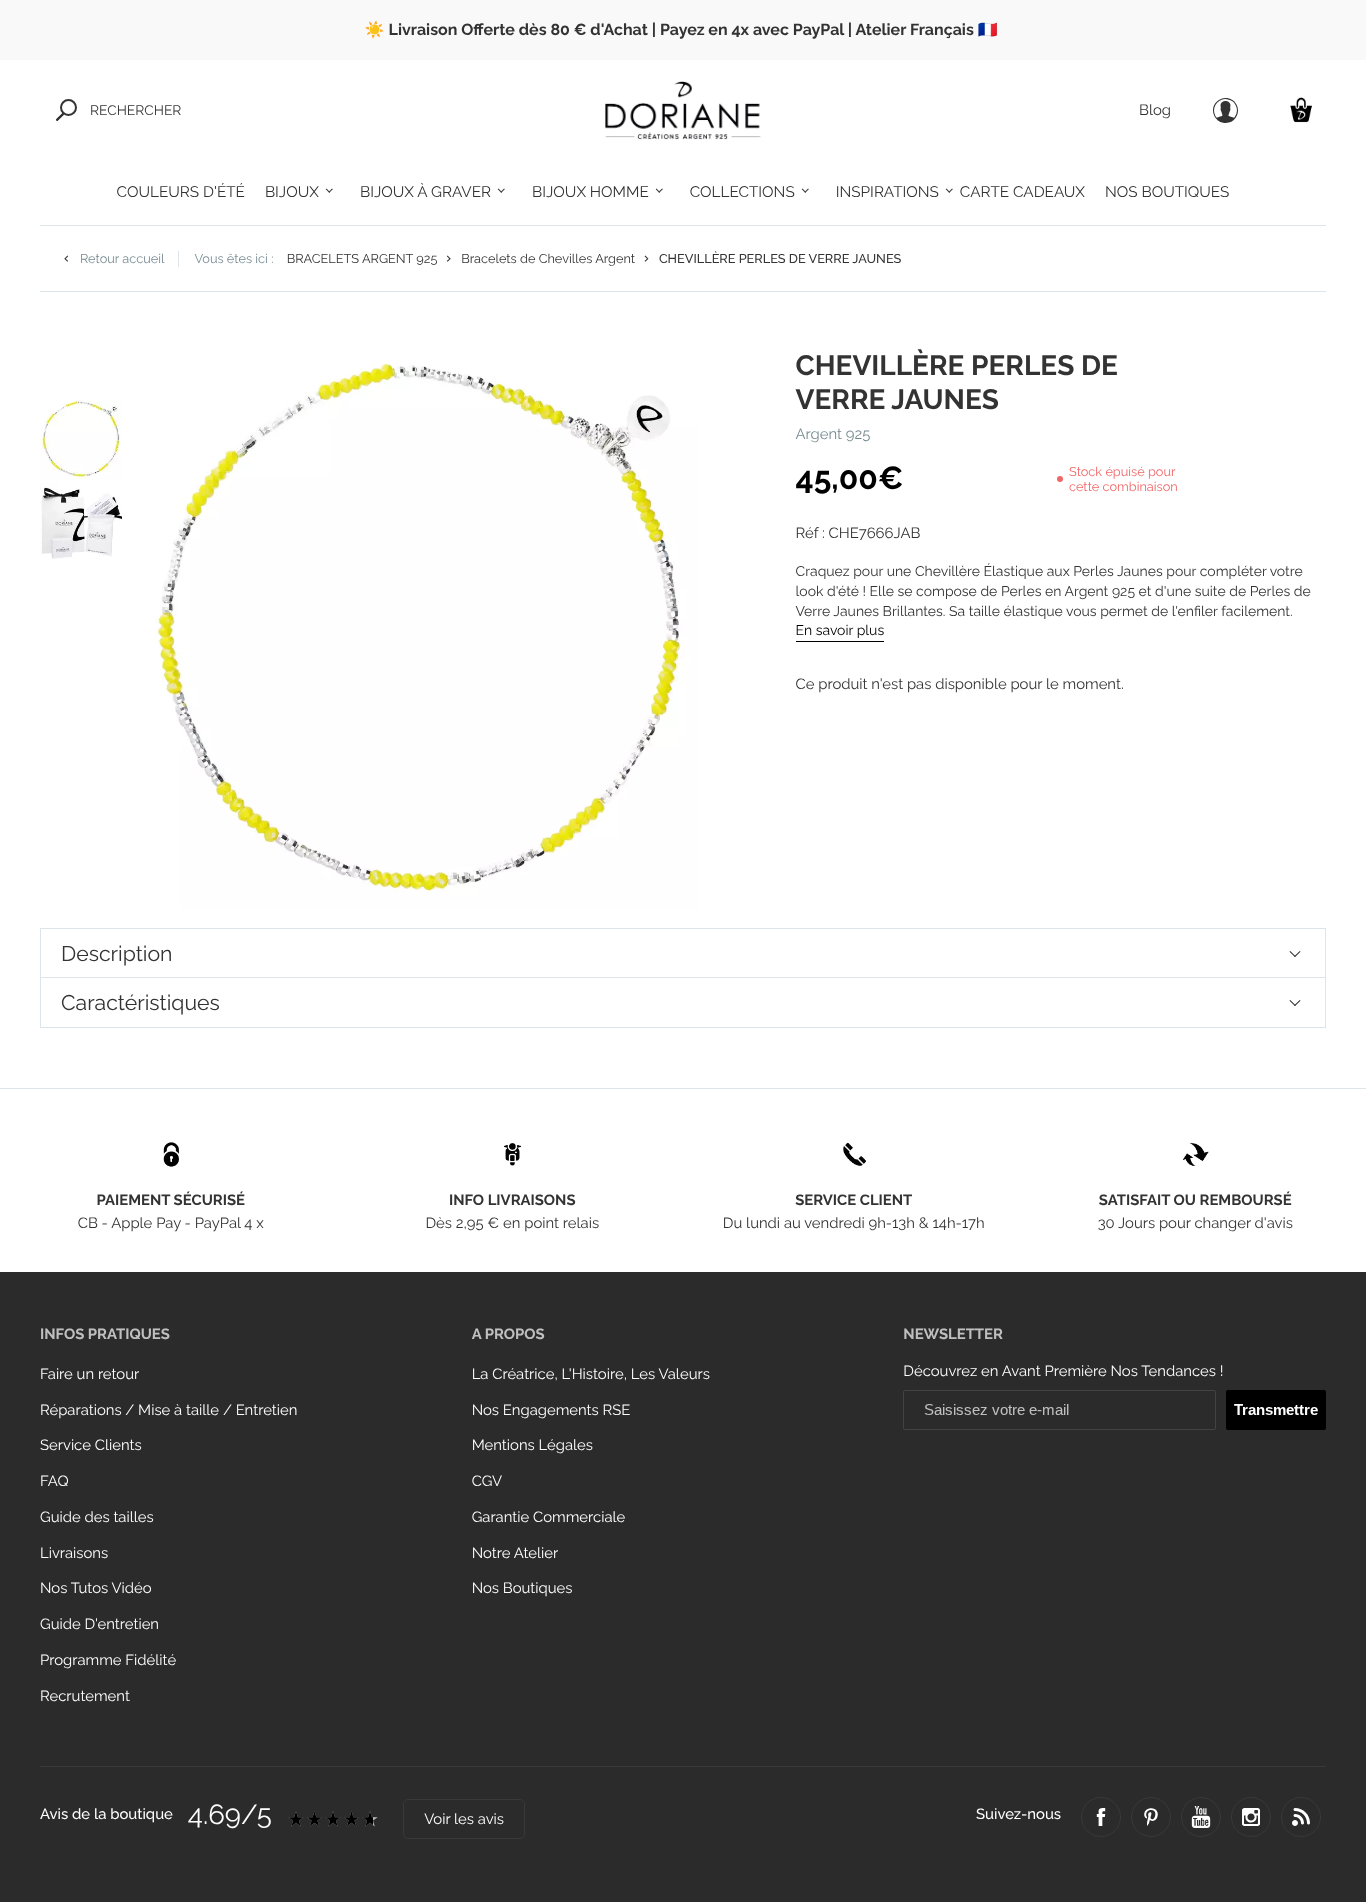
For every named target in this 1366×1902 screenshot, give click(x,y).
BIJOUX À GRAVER (425, 192)
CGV (487, 1481)
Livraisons (74, 1553)
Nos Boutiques (522, 1588)
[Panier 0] (1301, 109)
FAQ (54, 1481)
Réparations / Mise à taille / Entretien (168, 1410)
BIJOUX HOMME (590, 192)
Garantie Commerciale (549, 1517)
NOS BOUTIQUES (1167, 192)
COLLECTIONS (742, 192)
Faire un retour (89, 1374)
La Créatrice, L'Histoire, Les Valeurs (591, 1374)
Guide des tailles (97, 1517)
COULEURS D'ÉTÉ (181, 192)
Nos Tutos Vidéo (96, 1588)
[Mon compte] (1225, 110)
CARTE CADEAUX (1022, 192)
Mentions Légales (532, 1445)
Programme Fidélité (108, 1660)
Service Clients (91, 1445)
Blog (1155, 110)
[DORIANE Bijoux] (683, 110)
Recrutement (85, 1696)
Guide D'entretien (99, 1624)
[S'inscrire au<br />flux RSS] (1301, 1817)
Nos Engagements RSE (551, 1410)
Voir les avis (464, 1819)
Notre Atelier (515, 1553)
